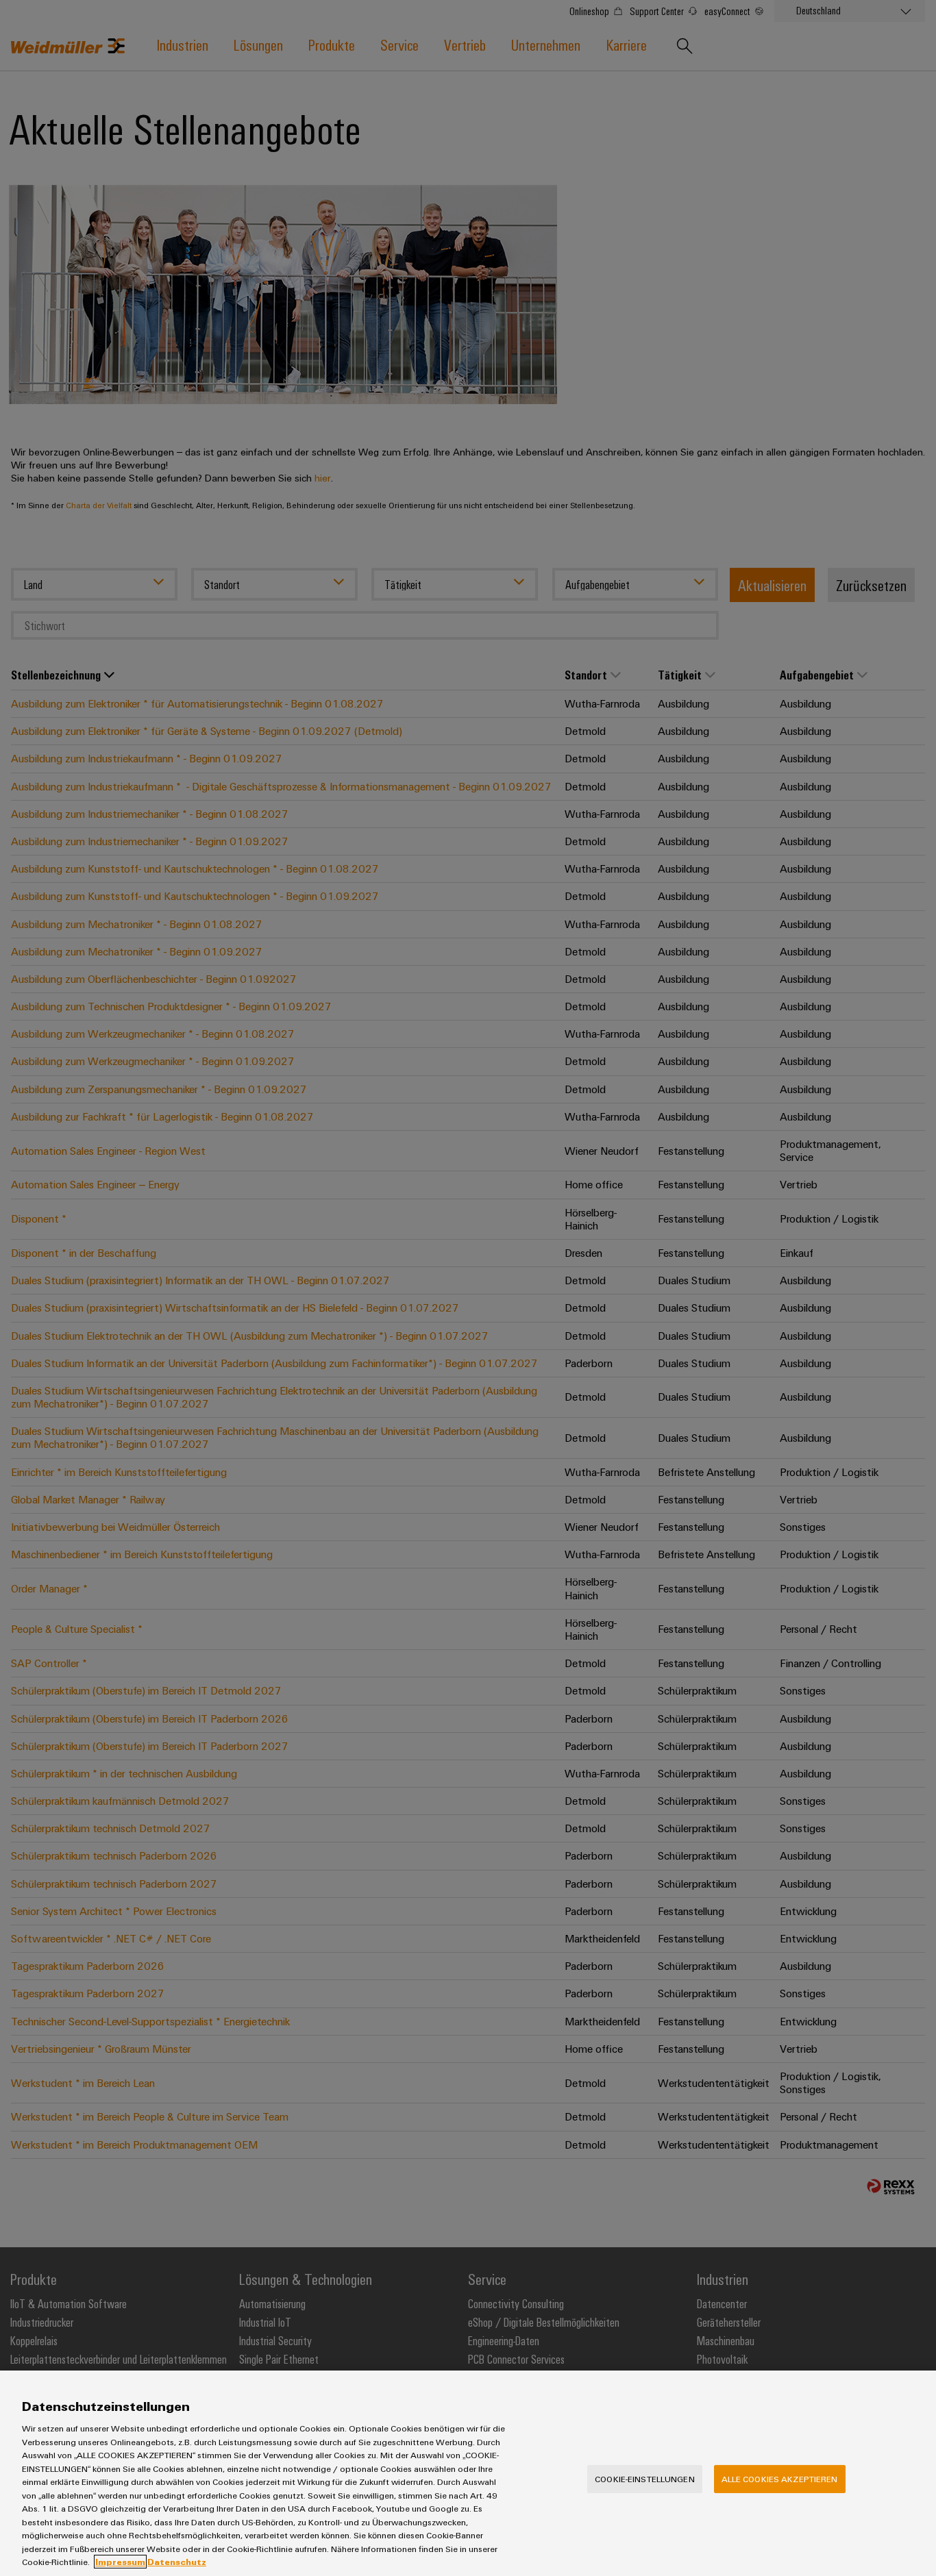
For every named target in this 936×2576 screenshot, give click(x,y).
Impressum (120, 2562)
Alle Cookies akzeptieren (780, 2479)
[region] (468, 2473)
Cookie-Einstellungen (645, 2479)
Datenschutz (177, 2562)
